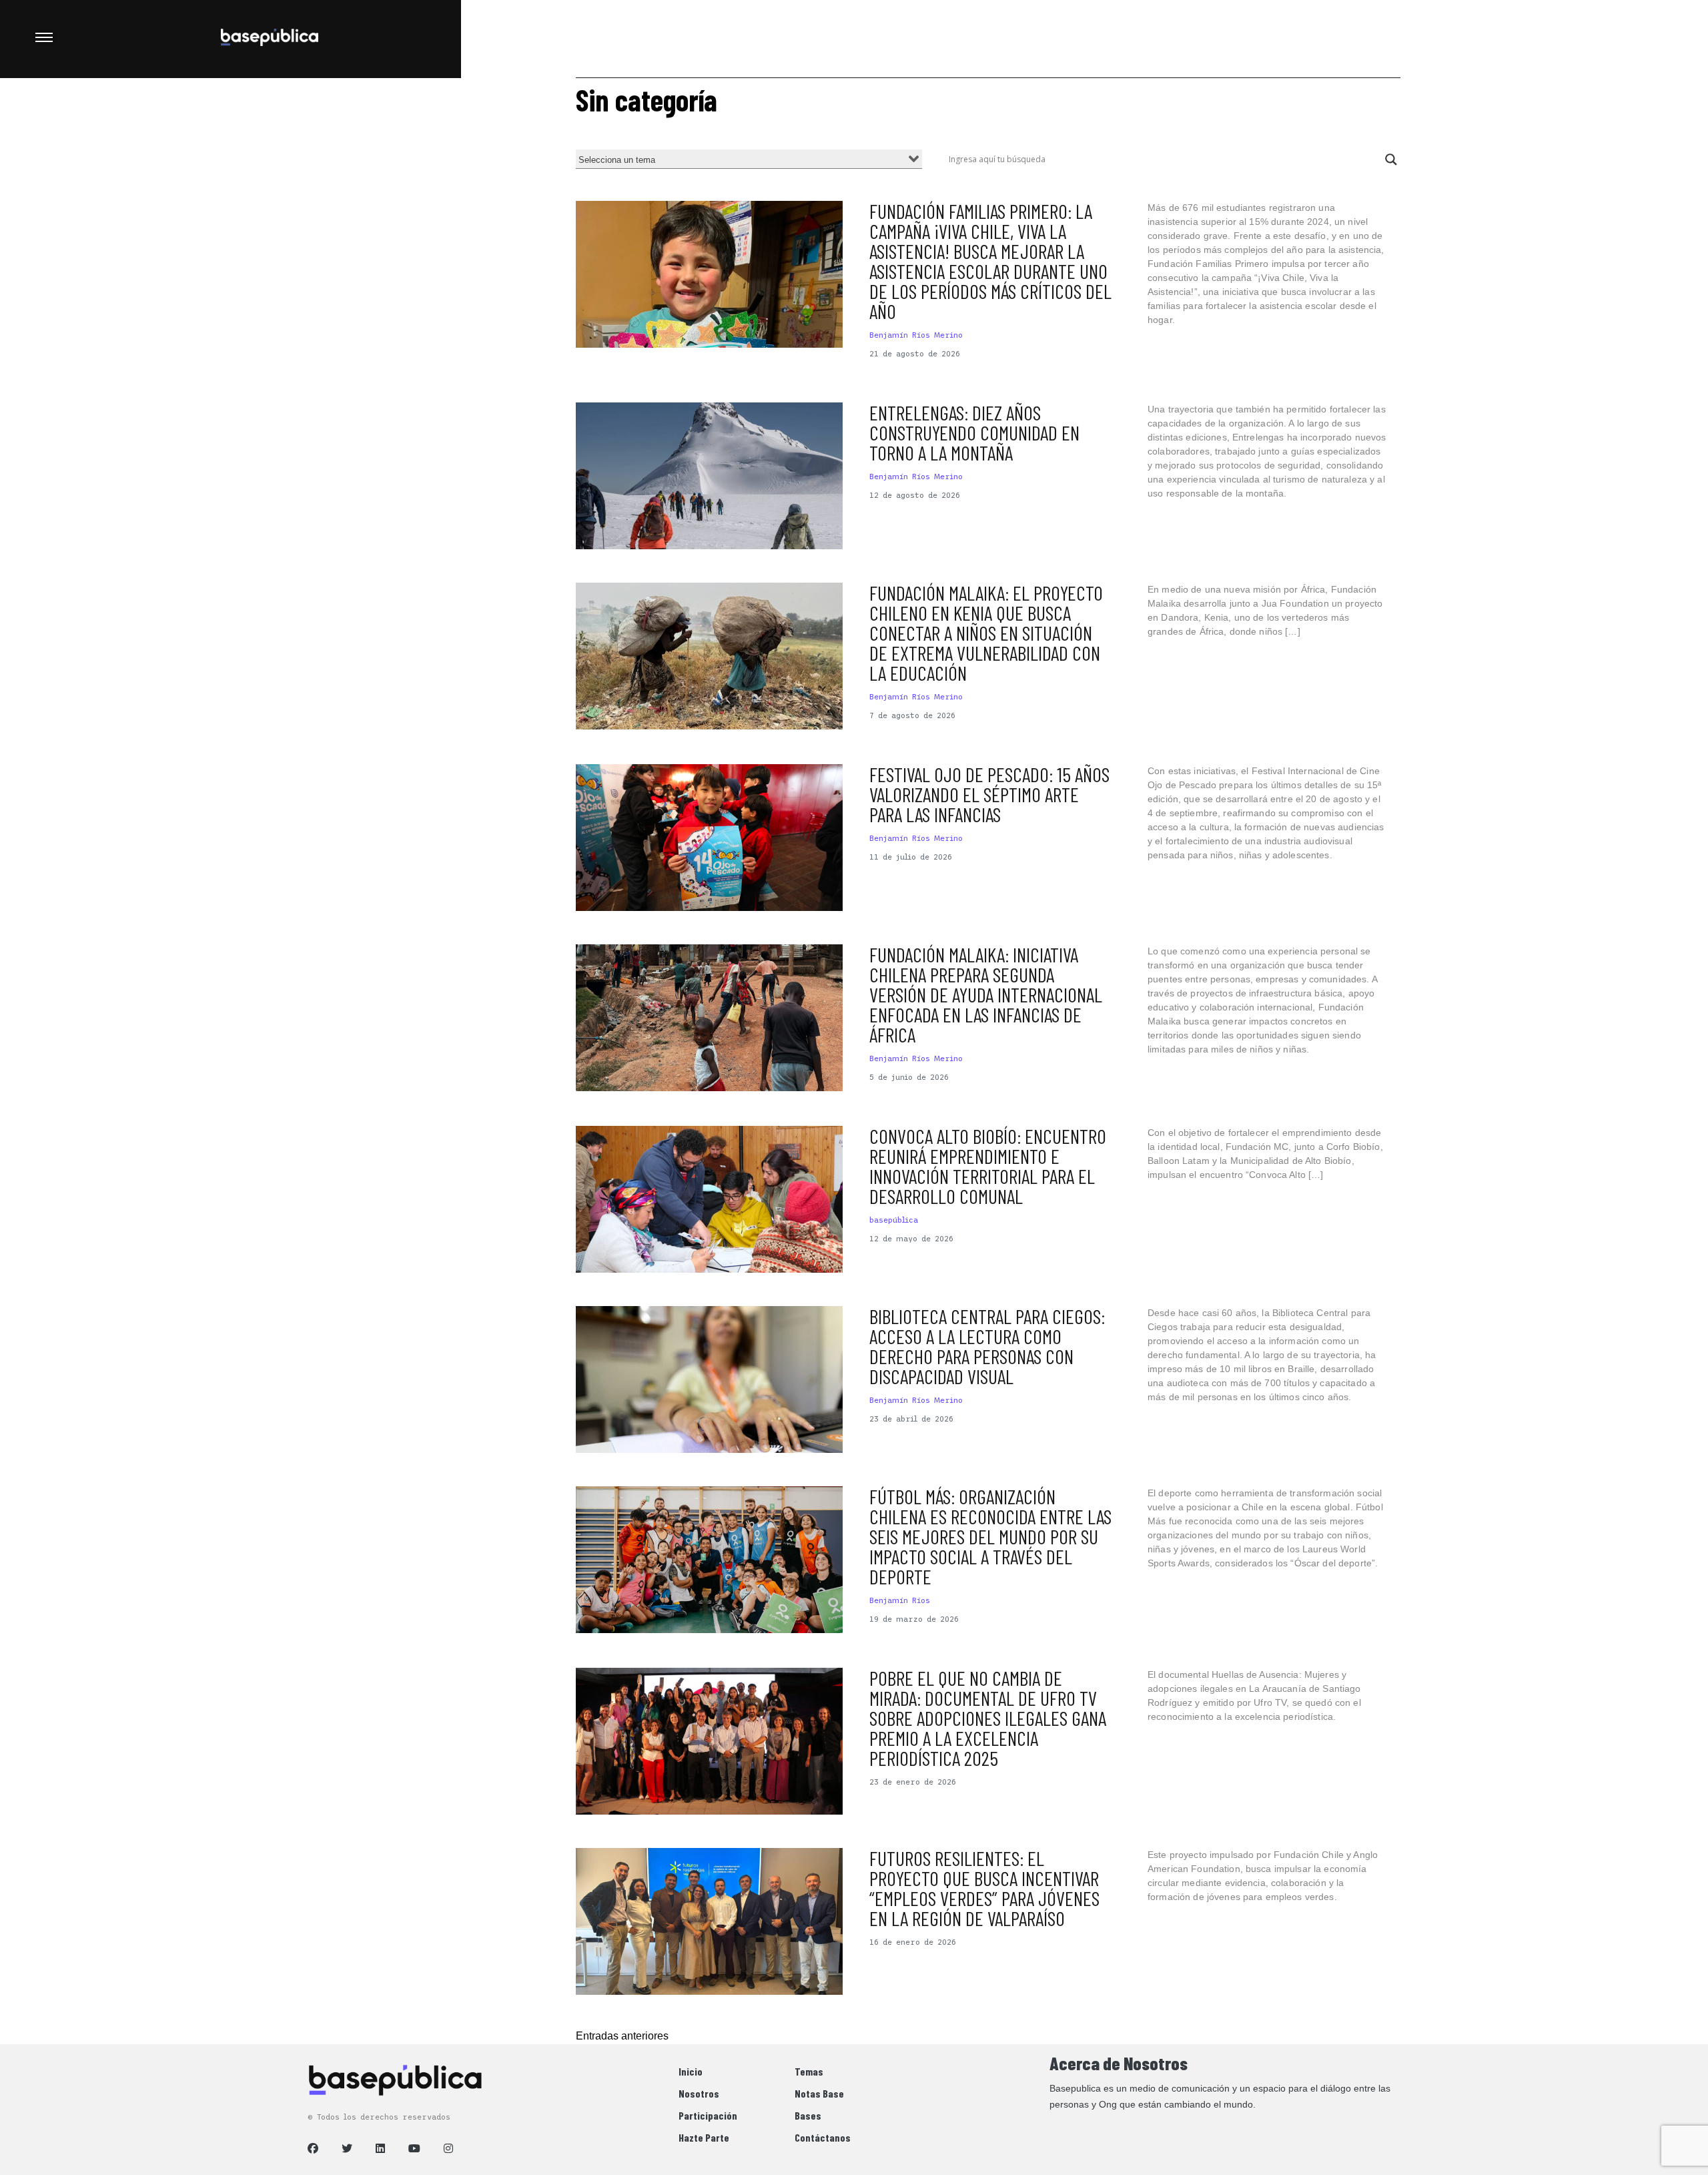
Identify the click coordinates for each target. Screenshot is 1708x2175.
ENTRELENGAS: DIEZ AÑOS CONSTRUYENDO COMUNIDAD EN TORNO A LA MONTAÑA (974, 432)
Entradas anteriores (622, 2036)
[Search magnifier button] (1391, 160)
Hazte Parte (704, 2137)
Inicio (691, 2071)
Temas (809, 2071)
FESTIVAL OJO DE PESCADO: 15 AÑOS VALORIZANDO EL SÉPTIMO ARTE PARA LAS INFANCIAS (989, 794)
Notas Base (819, 2093)
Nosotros (699, 2093)
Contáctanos (823, 2137)
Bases (808, 2115)
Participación (708, 2115)
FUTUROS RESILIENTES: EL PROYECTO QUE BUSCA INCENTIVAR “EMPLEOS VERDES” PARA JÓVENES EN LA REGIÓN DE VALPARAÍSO (984, 1888)
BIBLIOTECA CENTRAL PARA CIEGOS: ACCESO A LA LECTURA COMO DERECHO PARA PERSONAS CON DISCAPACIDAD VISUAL (987, 1346)
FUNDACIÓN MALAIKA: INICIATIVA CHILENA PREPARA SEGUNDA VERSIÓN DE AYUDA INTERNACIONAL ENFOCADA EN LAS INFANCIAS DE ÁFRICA (986, 994)
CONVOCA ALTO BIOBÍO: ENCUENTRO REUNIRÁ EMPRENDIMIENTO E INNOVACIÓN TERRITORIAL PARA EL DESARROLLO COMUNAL (988, 1166)
